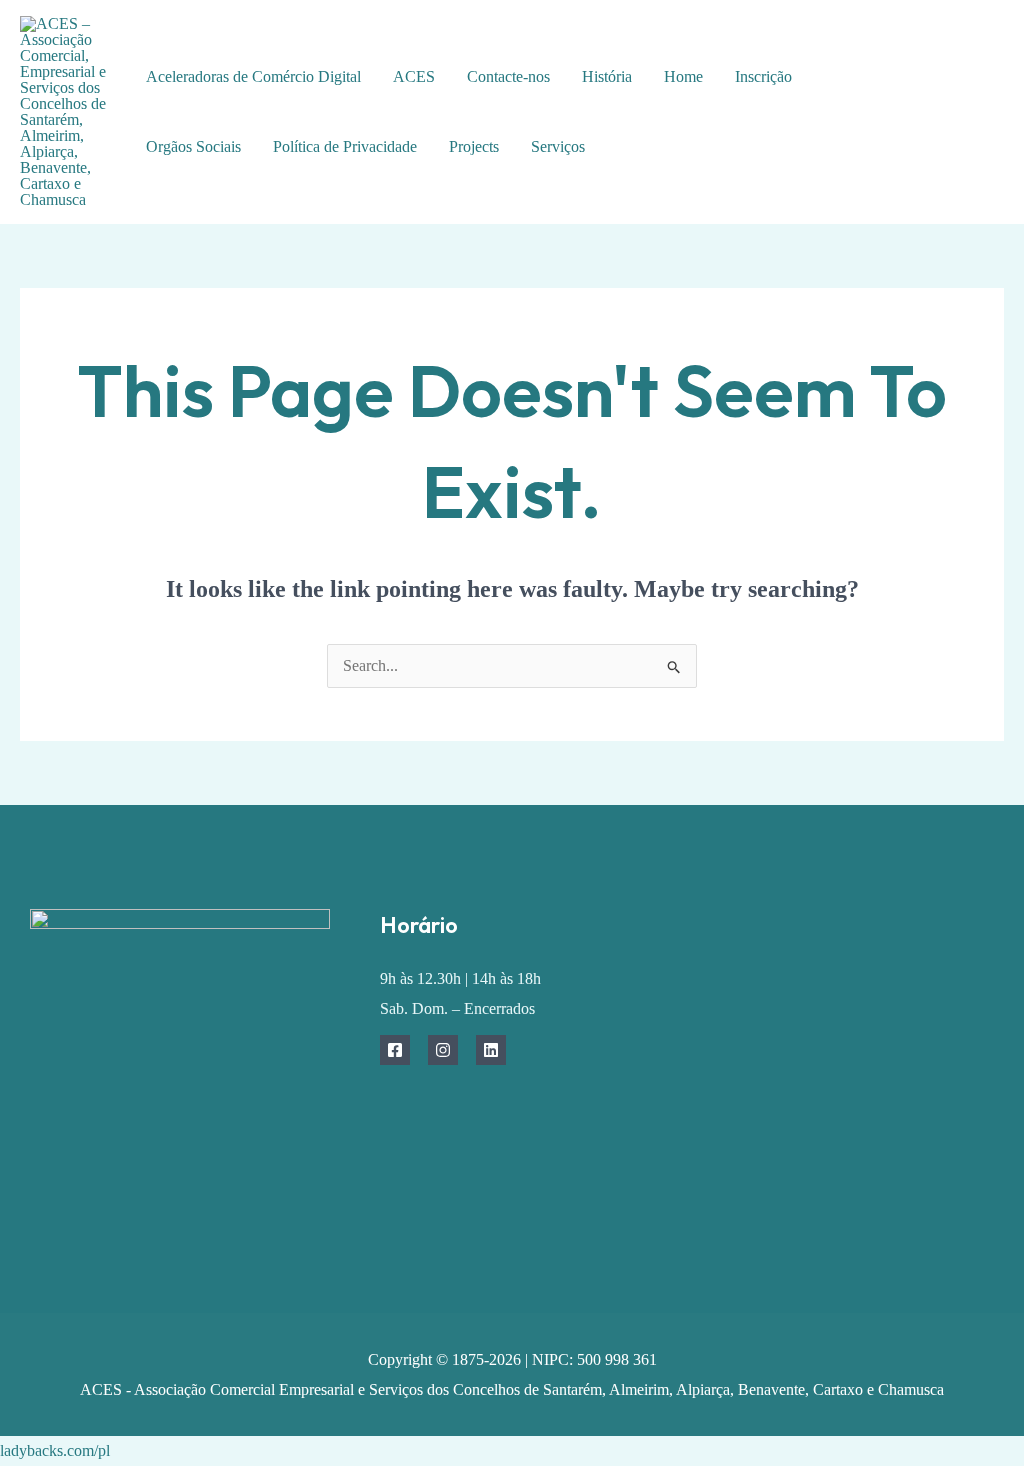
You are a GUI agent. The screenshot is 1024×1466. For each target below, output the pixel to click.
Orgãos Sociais (193, 146)
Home (683, 76)
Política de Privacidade (345, 146)
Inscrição (763, 76)
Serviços (558, 146)
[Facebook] (940, 83)
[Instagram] (443, 1050)
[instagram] (955, 113)
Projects (474, 146)
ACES (414, 76)
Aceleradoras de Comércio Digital (253, 76)
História (607, 76)
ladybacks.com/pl (55, 1450)
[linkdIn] (955, 143)
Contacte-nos (508, 76)
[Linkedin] (491, 1050)
